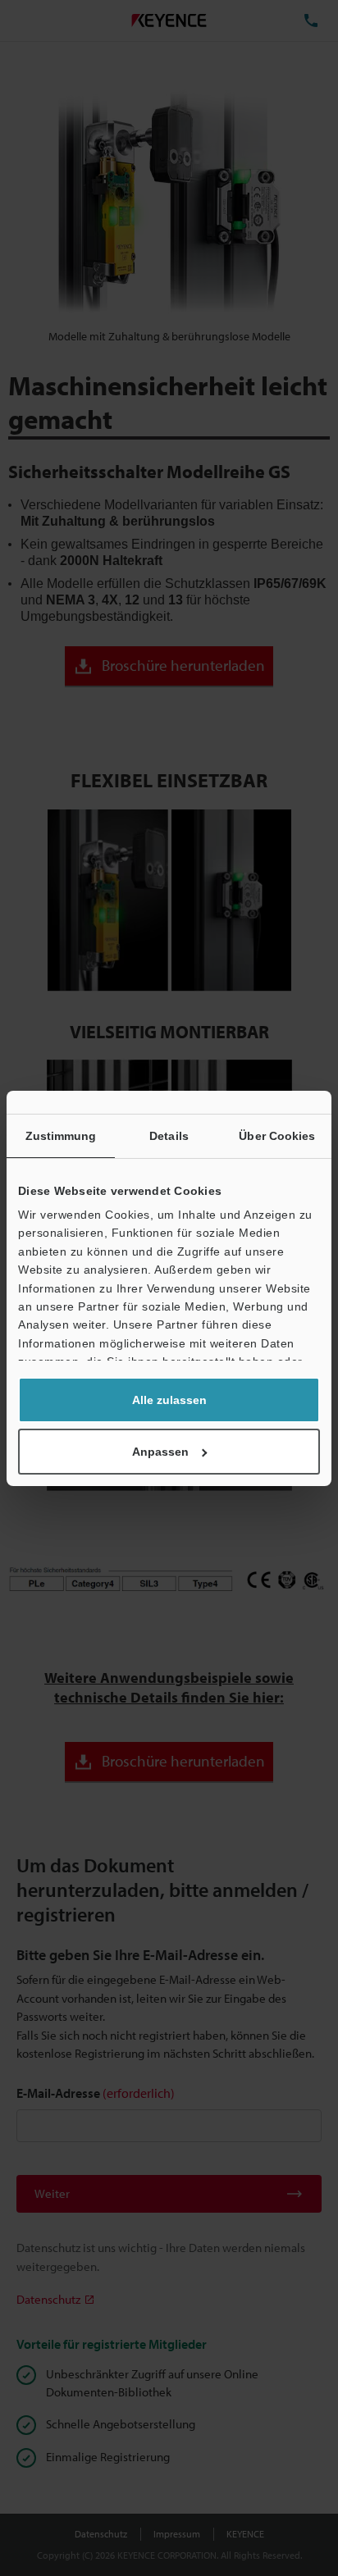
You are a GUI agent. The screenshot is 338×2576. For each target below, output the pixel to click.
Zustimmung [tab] (61, 1136)
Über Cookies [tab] (277, 1136)
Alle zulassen (169, 1400)
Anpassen (160, 1452)
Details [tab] (169, 1136)
